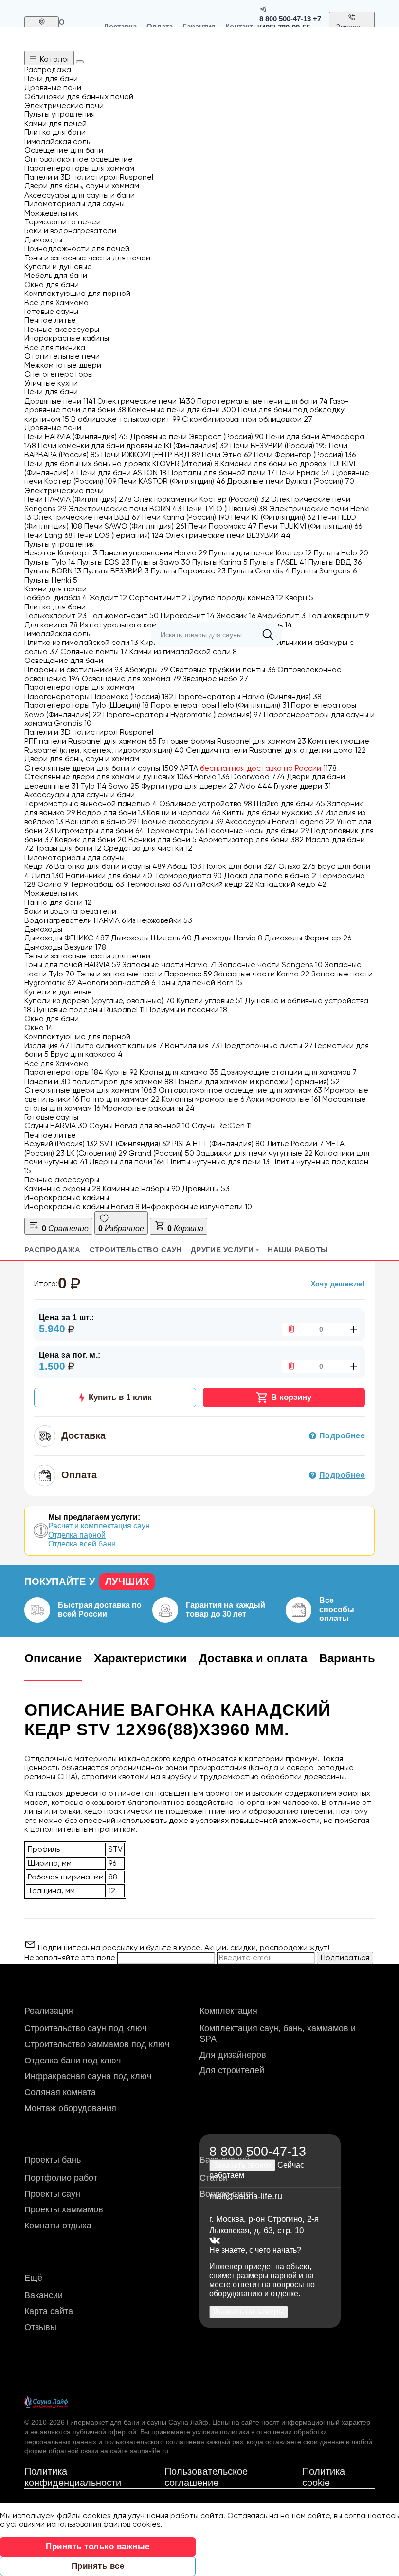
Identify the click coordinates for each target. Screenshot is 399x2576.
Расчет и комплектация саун (99, 1526)
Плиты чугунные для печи (218, 1162)
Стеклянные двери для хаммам (91, 1090)
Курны (121, 1072)
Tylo (93, 786)
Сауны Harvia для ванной (139, 1126)
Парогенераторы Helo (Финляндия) (220, 705)
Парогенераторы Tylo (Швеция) (87, 705)
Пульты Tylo (50, 562)
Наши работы (298, 1250)
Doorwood (258, 777)
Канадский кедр (291, 884)
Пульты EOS (104, 562)
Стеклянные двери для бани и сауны (101, 768)
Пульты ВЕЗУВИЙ (116, 571)
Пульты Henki (51, 580)
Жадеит (108, 598)
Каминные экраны (63, 1188)
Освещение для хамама (131, 678)
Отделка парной (77, 1535)
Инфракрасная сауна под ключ (88, 2076)
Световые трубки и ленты (223, 670)
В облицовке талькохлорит (126, 419)
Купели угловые (210, 1001)
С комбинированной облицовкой (247, 419)
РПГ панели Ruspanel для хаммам (91, 741)
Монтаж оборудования (70, 2108)
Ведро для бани (111, 813)
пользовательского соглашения (154, 2442)
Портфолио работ (61, 2178)
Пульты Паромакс (188, 571)
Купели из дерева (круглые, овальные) (100, 1001)
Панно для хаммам (120, 1099)
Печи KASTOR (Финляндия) (172, 481)
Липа (47, 875)
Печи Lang (48, 535)
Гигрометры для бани (100, 831)
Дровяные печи (60, 401)
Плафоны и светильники (73, 670)
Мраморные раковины (148, 1108)
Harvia (212, 777)
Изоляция (47, 1045)
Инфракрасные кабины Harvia (82, 1206)
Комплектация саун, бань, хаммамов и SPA (278, 2033)
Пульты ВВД (335, 562)
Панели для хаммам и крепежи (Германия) (257, 1081)
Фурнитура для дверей (189, 786)
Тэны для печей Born (200, 983)
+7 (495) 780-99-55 (290, 23)
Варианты (349, 1658)
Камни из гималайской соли (183, 652)
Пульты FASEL (278, 562)
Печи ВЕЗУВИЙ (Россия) (279, 446)
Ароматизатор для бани (251, 839)
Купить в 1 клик (120, 1397)
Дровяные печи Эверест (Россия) (197, 436)
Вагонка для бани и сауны (110, 866)
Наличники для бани (109, 875)
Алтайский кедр (218, 884)
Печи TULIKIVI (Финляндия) (310, 526)
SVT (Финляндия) (135, 1144)
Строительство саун (136, 1250)
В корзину (291, 1397)
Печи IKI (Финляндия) (273, 517)
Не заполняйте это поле (71, 1958)
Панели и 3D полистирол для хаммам (99, 1081)
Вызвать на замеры (249, 2311)
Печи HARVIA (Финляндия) (76, 436)
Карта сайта (49, 2311)
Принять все (98, 2566)
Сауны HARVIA (56, 1126)
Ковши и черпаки (184, 813)
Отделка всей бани (82, 1544)
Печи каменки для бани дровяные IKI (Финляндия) (133, 446)
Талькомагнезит (124, 616)
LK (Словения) (97, 1153)
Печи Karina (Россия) (186, 517)
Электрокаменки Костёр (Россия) (201, 499)
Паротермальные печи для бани (263, 401)
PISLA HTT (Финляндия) (218, 1144)
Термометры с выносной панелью (91, 803)
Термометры (175, 831)
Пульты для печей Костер (260, 553)
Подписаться (345, 1958)
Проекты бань (53, 2160)
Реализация (49, 2011)
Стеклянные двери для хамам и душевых (108, 777)
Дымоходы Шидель (151, 938)
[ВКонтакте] (215, 2241)
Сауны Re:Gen (222, 1126)
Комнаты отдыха (58, 2226)
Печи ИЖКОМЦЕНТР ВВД (151, 454)
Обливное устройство (206, 803)
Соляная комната (60, 2092)
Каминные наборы (141, 1188)
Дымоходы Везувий (65, 947)
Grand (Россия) (161, 1153)
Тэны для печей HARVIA (72, 965)
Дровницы (206, 1188)
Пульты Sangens (324, 571)
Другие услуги (222, 1250)
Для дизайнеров (233, 2055)
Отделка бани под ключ (73, 2061)
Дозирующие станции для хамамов (289, 1072)
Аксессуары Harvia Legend (280, 821)
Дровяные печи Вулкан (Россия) (290, 481)
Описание (53, 1658)
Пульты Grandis (259, 571)
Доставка (120, 27)
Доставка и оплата (253, 1658)
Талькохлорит (55, 616)
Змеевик (236, 616)
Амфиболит (281, 616)
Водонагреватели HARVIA (75, 920)
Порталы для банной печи (221, 472)
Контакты (242, 27)
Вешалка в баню (101, 821)
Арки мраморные (283, 1099)
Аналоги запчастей (116, 983)
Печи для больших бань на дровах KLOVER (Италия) (121, 464)
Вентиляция (192, 1045)
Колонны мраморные (203, 1099)
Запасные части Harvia (169, 965)
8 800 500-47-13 (285, 19)
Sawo (124, 786)
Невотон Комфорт (61, 553)
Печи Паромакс (223, 526)
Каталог (54, 59)
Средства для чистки (148, 848)
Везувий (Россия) (61, 1144)
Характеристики (140, 1658)
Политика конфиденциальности (73, 2477)
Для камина (51, 625)
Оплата (160, 27)
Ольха (297, 866)
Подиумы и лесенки (187, 1009)
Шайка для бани (290, 803)
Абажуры (146, 670)
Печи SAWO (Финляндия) (135, 526)
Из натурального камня (127, 625)
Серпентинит (158, 598)
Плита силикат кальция (117, 1045)
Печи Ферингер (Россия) (305, 454)
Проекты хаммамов (64, 2209)
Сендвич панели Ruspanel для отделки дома (276, 750)
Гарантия (199, 27)
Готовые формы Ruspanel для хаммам (232, 741)
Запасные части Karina (262, 974)
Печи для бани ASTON (122, 472)
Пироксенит (188, 616)
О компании (76, 26)
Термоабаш (97, 884)
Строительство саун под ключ (85, 2028)
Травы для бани (68, 848)
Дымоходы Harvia (228, 938)
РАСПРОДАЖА (53, 1250)
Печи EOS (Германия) (119, 535)
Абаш (184, 866)
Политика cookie (324, 2477)
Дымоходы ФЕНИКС (67, 938)
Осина (53, 884)
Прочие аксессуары (181, 821)
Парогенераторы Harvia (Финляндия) (248, 696)
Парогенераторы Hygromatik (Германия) (182, 714)
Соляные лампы (94, 652)
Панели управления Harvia (153, 553)
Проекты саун (52, 2194)
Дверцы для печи (127, 1162)
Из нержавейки (160, 920)
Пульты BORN (53, 571)
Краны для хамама (179, 1072)
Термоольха (154, 884)
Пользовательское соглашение (206, 2477)
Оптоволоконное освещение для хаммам (240, 1090)
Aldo (256, 786)
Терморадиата (188, 875)
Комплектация (228, 2011)
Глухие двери (302, 786)
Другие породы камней (236, 598)
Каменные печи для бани (182, 410)
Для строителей (232, 2070)
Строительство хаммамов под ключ (97, 2044)
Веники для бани (163, 839)
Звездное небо (215, 678)
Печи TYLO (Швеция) (225, 508)
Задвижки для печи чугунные (254, 1153)
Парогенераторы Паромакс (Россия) (99, 696)
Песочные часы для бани (257, 831)
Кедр (38, 866)
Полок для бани (240, 866)
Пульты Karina (220, 562)
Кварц (299, 598)
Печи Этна (227, 454)
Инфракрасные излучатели (197, 1206)
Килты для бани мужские (273, 813)
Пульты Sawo (161, 562)
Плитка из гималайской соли (81, 642)
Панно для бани (58, 902)
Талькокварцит (338, 616)
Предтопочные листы (267, 1045)
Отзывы (40, 2327)
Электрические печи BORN (125, 508)
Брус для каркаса (87, 1054)
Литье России (295, 1144)
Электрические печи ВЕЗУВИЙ (228, 535)
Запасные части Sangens (271, 965)
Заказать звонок (352, 31)
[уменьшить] (290, 1329)
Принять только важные (98, 2547)
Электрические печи (146, 401)
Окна (39, 1027)
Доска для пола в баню (270, 875)
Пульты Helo (341, 553)
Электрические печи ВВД (87, 517)
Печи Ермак (303, 472)
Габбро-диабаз (56, 598)
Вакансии (44, 2295)
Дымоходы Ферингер (308, 938)
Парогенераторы (64, 1072)
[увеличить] (352, 1329)
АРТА (258, 768)
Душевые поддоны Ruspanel (89, 1009)
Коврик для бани (91, 839)
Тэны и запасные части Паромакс (144, 974)
